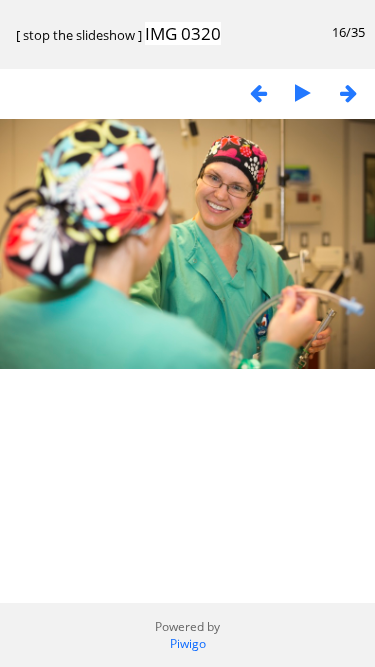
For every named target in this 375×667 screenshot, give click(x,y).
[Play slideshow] (303, 92)
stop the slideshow (79, 35)
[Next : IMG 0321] (348, 92)
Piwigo (188, 643)
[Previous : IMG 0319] (258, 92)
